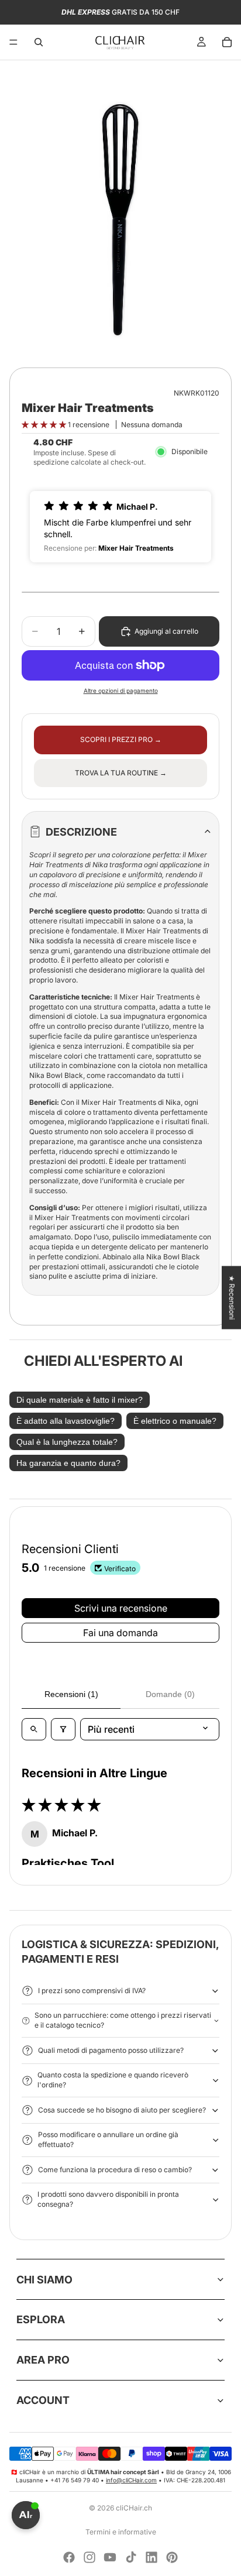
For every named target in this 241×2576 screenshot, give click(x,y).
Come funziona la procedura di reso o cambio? (115, 2170)
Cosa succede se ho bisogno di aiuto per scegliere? (122, 2110)
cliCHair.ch (134, 2508)
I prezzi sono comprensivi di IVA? (92, 1991)
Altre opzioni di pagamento (121, 691)
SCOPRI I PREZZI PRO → (121, 739)
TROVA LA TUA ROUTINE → (121, 773)
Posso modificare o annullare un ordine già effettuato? (108, 2139)
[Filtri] (63, 1729)
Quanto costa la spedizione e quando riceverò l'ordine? (113, 2080)
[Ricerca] (39, 42)
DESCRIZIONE (81, 832)
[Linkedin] (152, 2557)
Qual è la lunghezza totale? (67, 1442)
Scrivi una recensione (121, 1608)
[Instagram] (89, 2557)
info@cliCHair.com (131, 2480)
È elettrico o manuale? (175, 1421)
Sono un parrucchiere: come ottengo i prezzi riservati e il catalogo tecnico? (123, 2020)
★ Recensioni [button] (232, 1297)
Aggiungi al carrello (166, 631)
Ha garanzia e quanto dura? (68, 1463)
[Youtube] (110, 2557)
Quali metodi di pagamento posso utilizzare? (111, 2050)
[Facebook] (69, 2557)
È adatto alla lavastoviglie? (66, 1421)
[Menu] (13, 42)
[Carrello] (227, 42)
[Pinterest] (172, 2557)
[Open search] (34, 1729)
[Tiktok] (131, 2557)
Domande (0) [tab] (170, 1694)
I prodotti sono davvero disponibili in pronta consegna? (108, 2199)
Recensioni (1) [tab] (71, 1694)
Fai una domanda (120, 1633)
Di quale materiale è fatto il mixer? (80, 1400)
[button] (45, 425)
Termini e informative (121, 2532)
